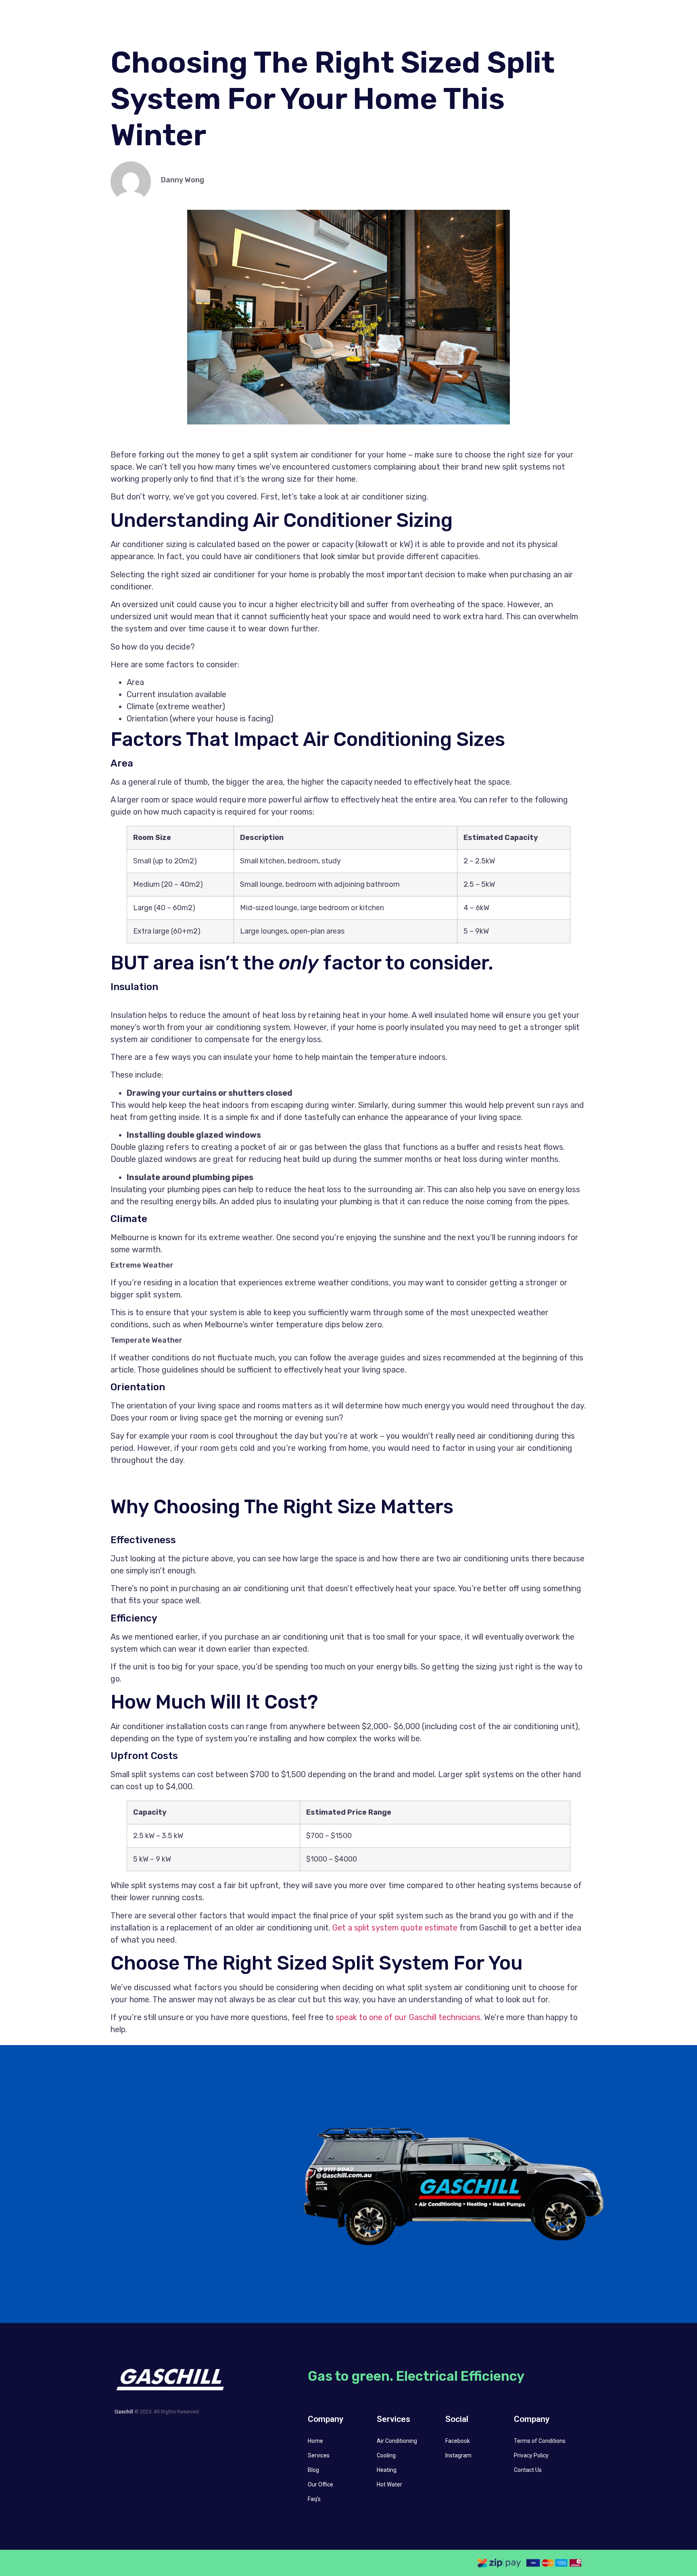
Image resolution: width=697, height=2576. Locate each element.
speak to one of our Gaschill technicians (408, 2017)
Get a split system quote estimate (395, 1928)
